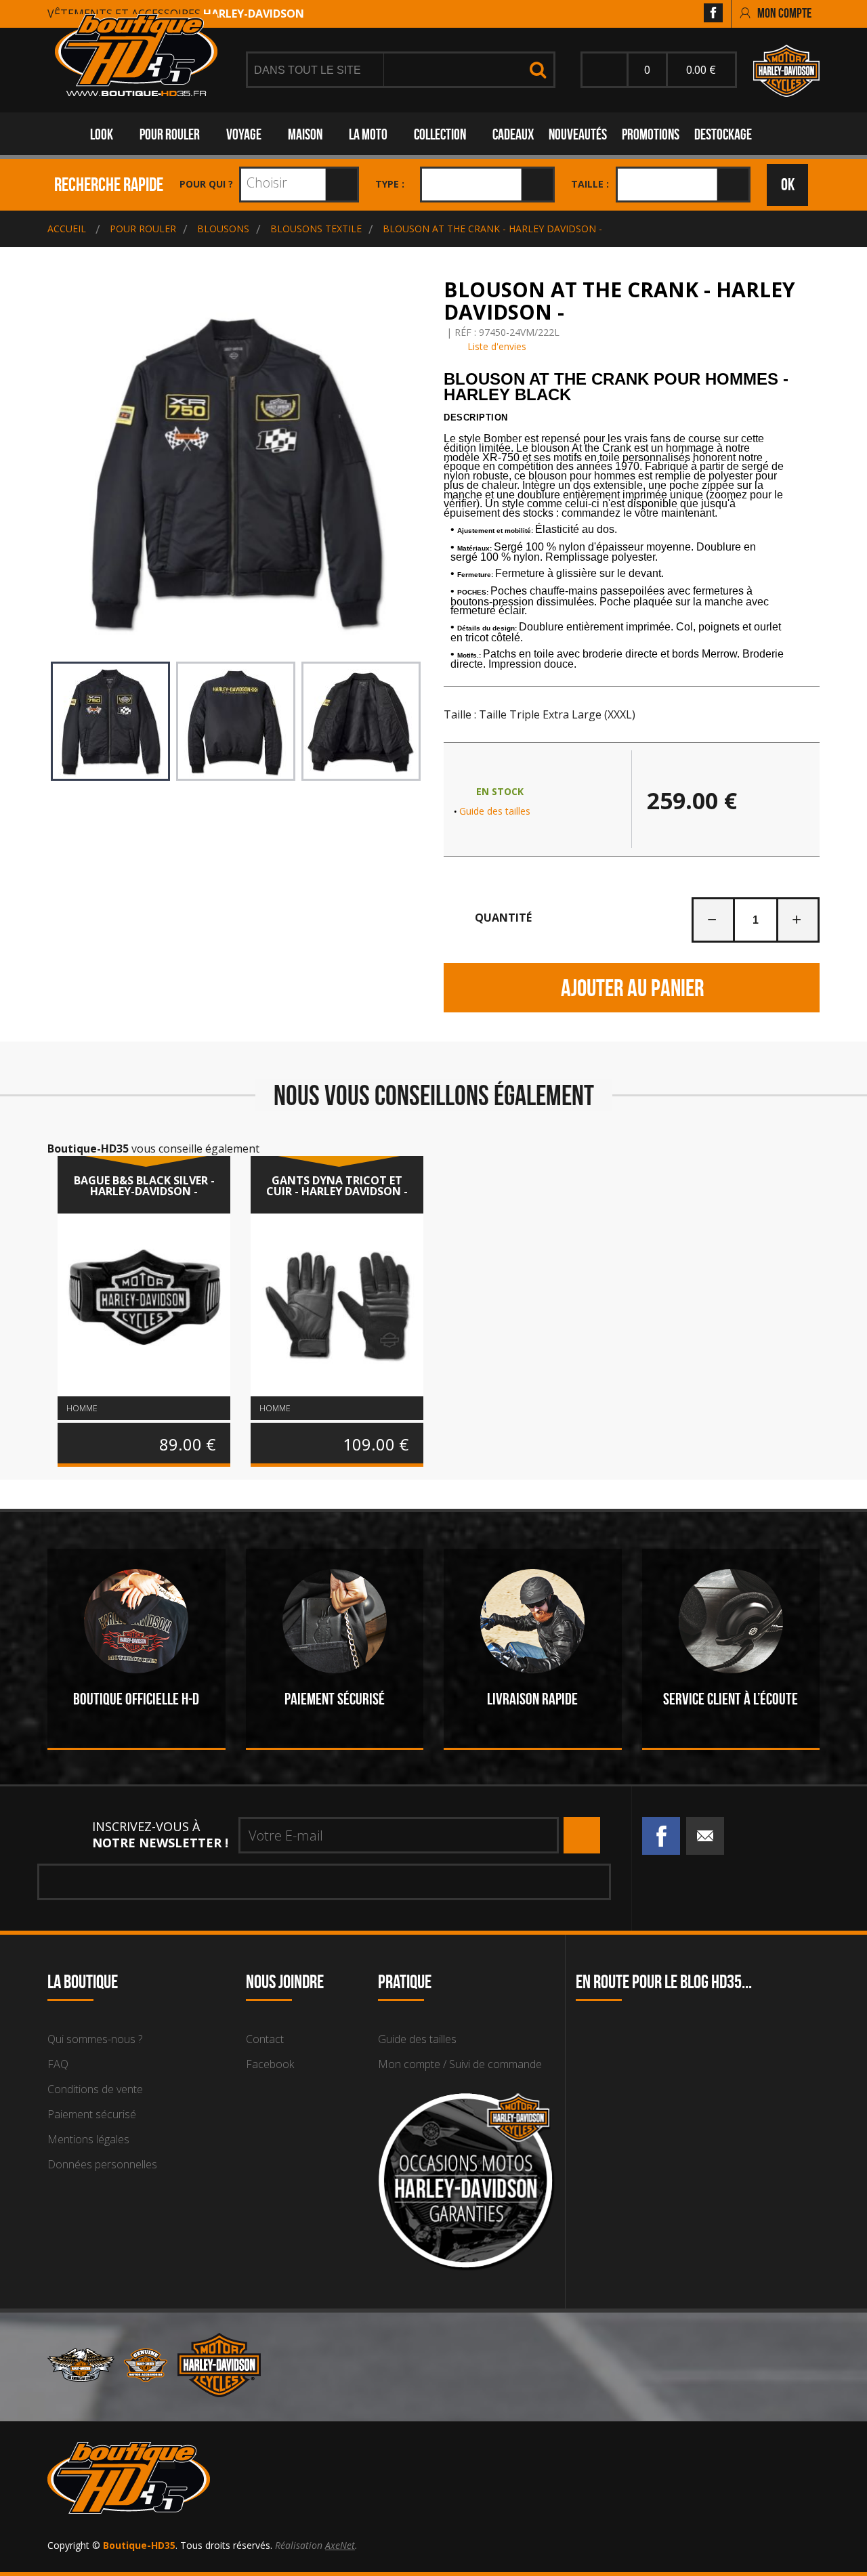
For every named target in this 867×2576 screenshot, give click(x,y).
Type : (390, 184)
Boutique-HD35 (139, 2545)
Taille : (590, 184)
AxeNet (340, 2545)
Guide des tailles (495, 811)
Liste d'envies (495, 346)
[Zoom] (235, 472)
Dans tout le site (309, 70)
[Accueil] (136, 55)
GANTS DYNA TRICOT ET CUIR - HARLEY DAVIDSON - (337, 1186)
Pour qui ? (206, 184)
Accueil (67, 229)
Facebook (270, 2064)
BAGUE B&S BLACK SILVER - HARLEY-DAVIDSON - (144, 1186)
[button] (632, 418)
